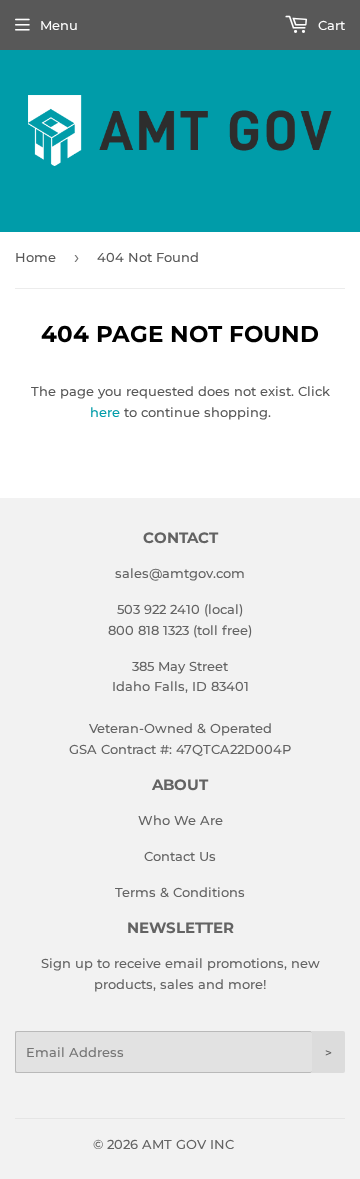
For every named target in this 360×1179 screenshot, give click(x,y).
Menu (59, 25)
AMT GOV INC (188, 1144)
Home (35, 257)
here (105, 412)
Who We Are (180, 820)
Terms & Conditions (180, 892)
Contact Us (180, 856)
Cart (329, 25)
